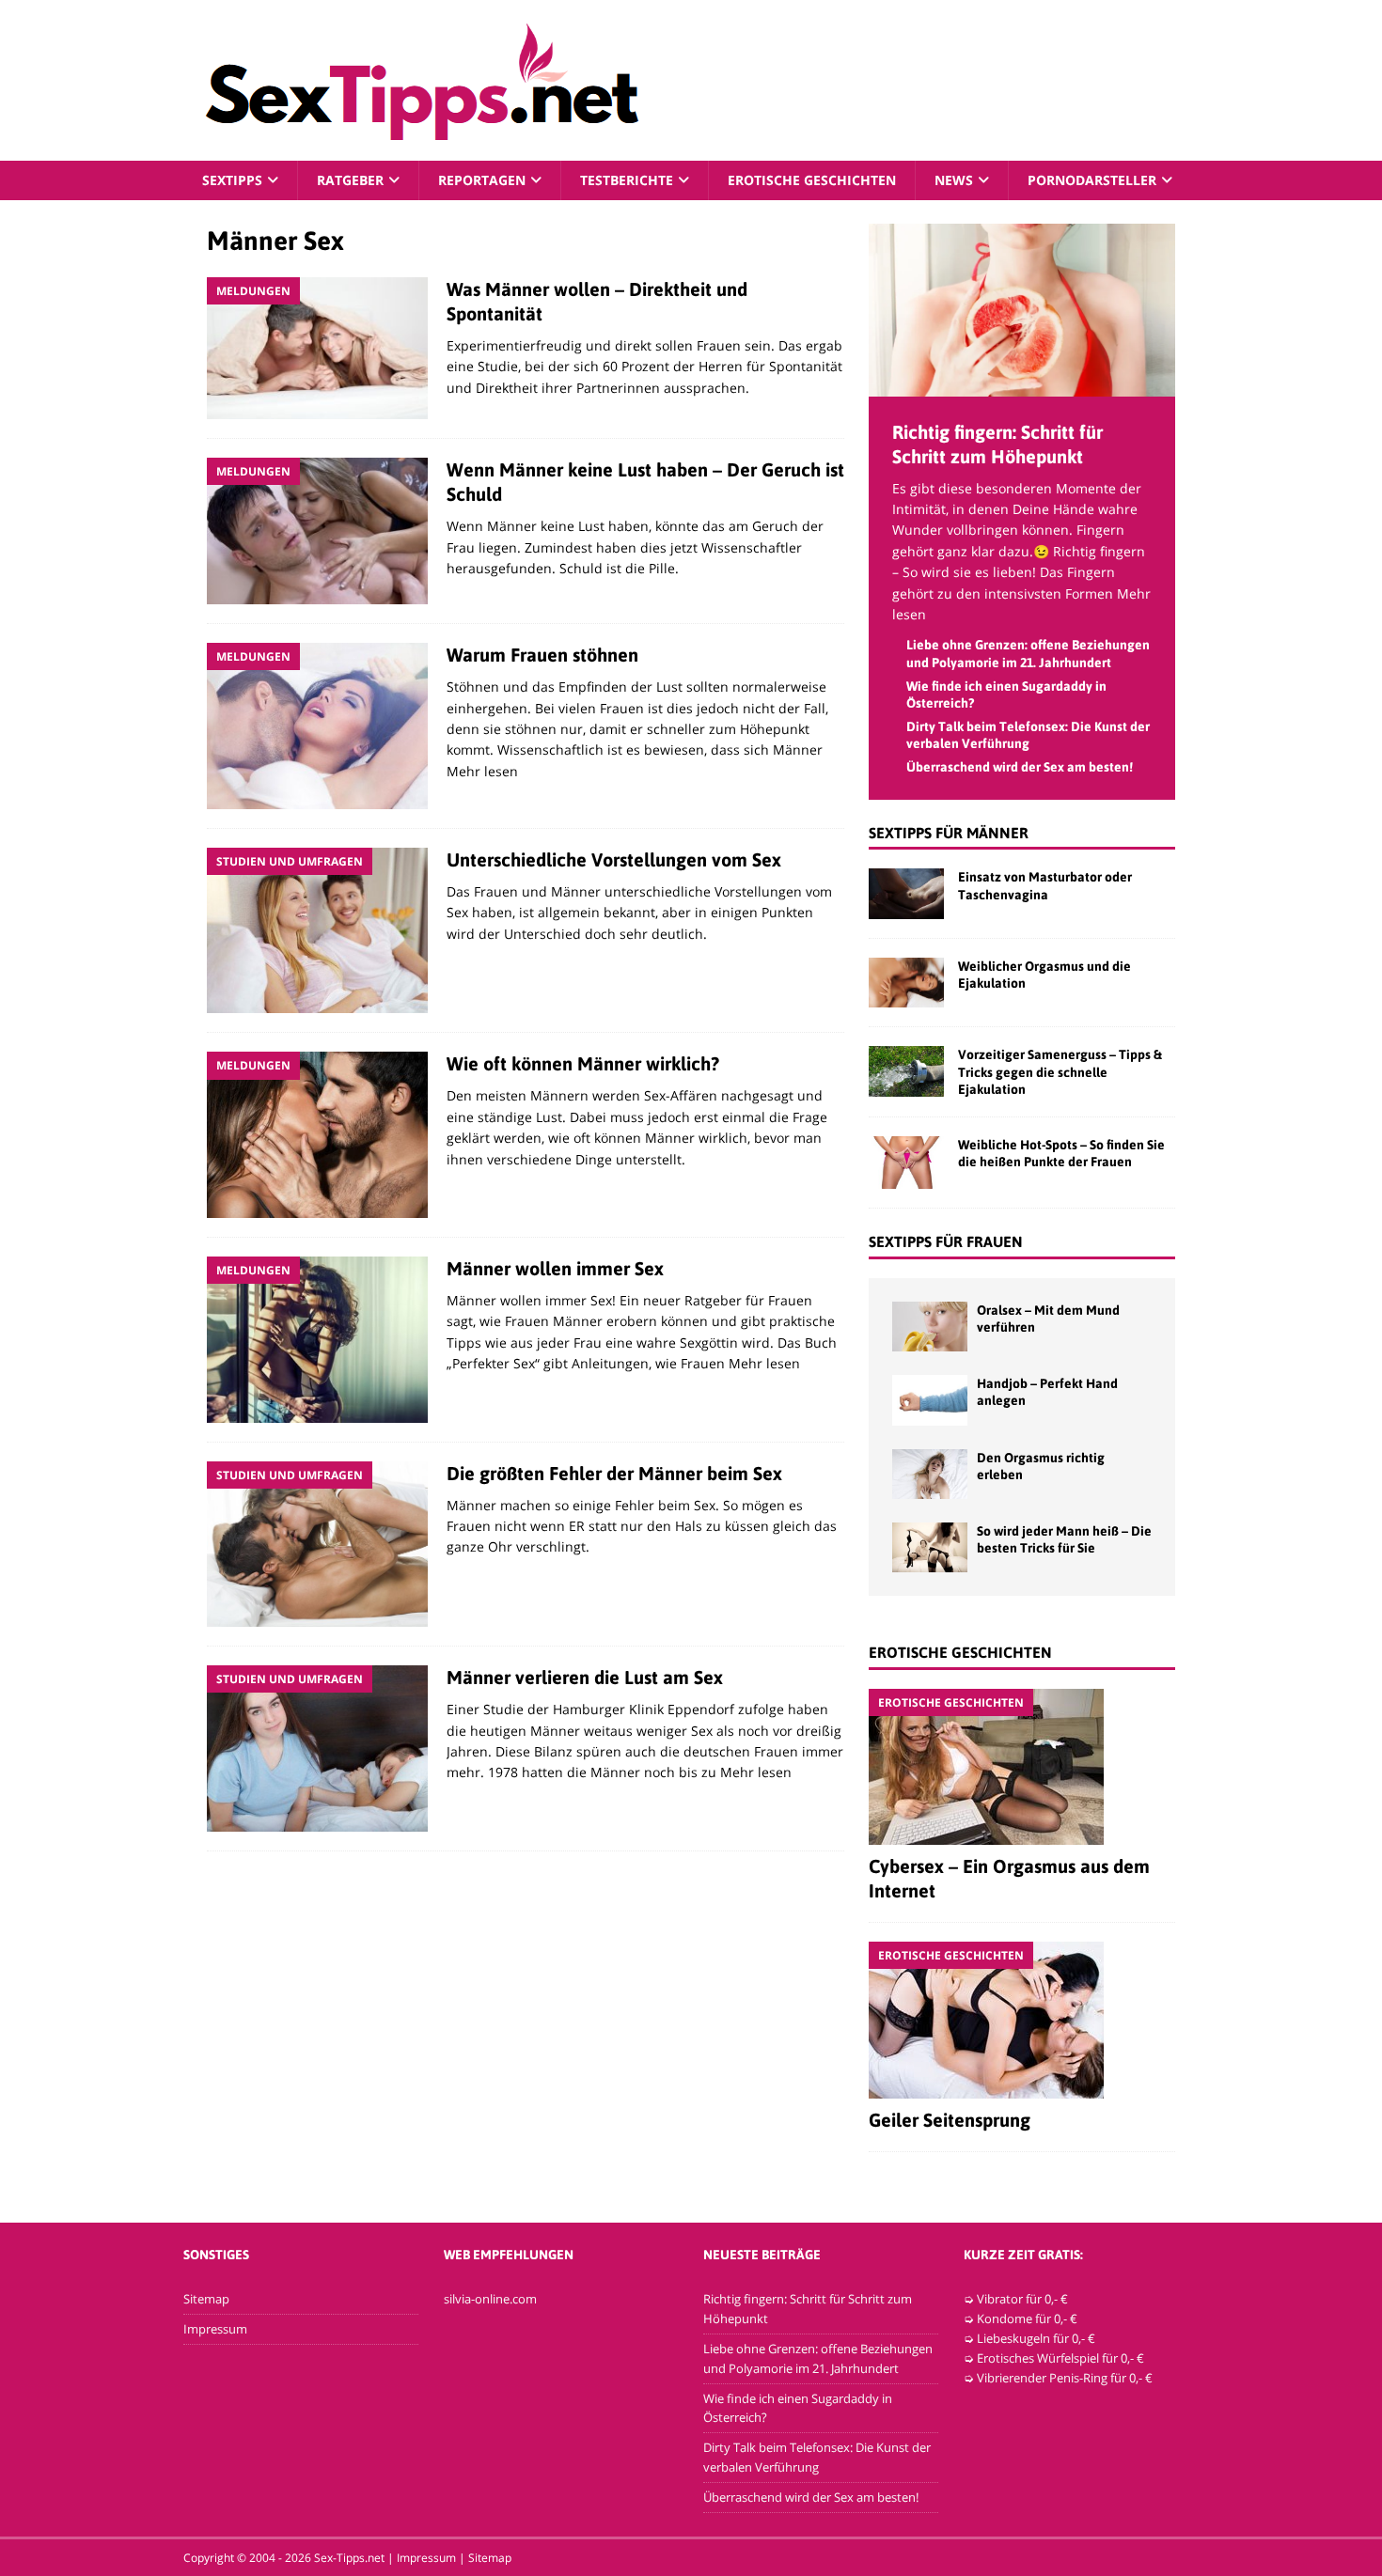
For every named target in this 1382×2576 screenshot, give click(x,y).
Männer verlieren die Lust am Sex (585, 1677)
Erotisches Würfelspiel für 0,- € (1060, 2358)
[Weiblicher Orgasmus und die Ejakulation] (906, 983)
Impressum (215, 2329)
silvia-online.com (490, 2299)
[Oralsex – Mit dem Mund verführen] (930, 1327)
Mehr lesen (482, 771)
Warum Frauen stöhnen (542, 655)
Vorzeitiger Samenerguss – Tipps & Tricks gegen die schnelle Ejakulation (1060, 1071)
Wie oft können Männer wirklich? (583, 1063)
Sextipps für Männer (949, 833)
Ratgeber (350, 180)
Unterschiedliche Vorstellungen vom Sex (614, 859)
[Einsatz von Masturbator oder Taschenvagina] (906, 893)
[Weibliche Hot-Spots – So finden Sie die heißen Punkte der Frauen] (906, 1163)
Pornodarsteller (1092, 180)
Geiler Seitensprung (950, 2120)
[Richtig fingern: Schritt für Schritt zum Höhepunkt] (1022, 385)
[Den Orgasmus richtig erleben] (930, 1474)
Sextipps (232, 180)
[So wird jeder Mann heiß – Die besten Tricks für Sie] (930, 1547)
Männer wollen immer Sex (555, 1268)
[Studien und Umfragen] (317, 931)
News (954, 180)
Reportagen (482, 180)
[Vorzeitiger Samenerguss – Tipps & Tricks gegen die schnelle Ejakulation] (906, 1071)
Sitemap (206, 2299)
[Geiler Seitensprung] (1022, 2020)
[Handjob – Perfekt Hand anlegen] (930, 1400)
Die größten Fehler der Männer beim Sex (614, 1473)
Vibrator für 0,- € (1022, 2299)
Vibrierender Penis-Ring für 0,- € (1065, 2378)
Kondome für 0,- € (1027, 2318)
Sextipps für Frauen (946, 1241)
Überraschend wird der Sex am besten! (1020, 767)
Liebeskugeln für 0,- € (1036, 2338)
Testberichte (627, 180)
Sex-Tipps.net (349, 2558)
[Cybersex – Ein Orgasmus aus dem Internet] (1022, 1767)
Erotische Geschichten (812, 180)
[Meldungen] (317, 348)
